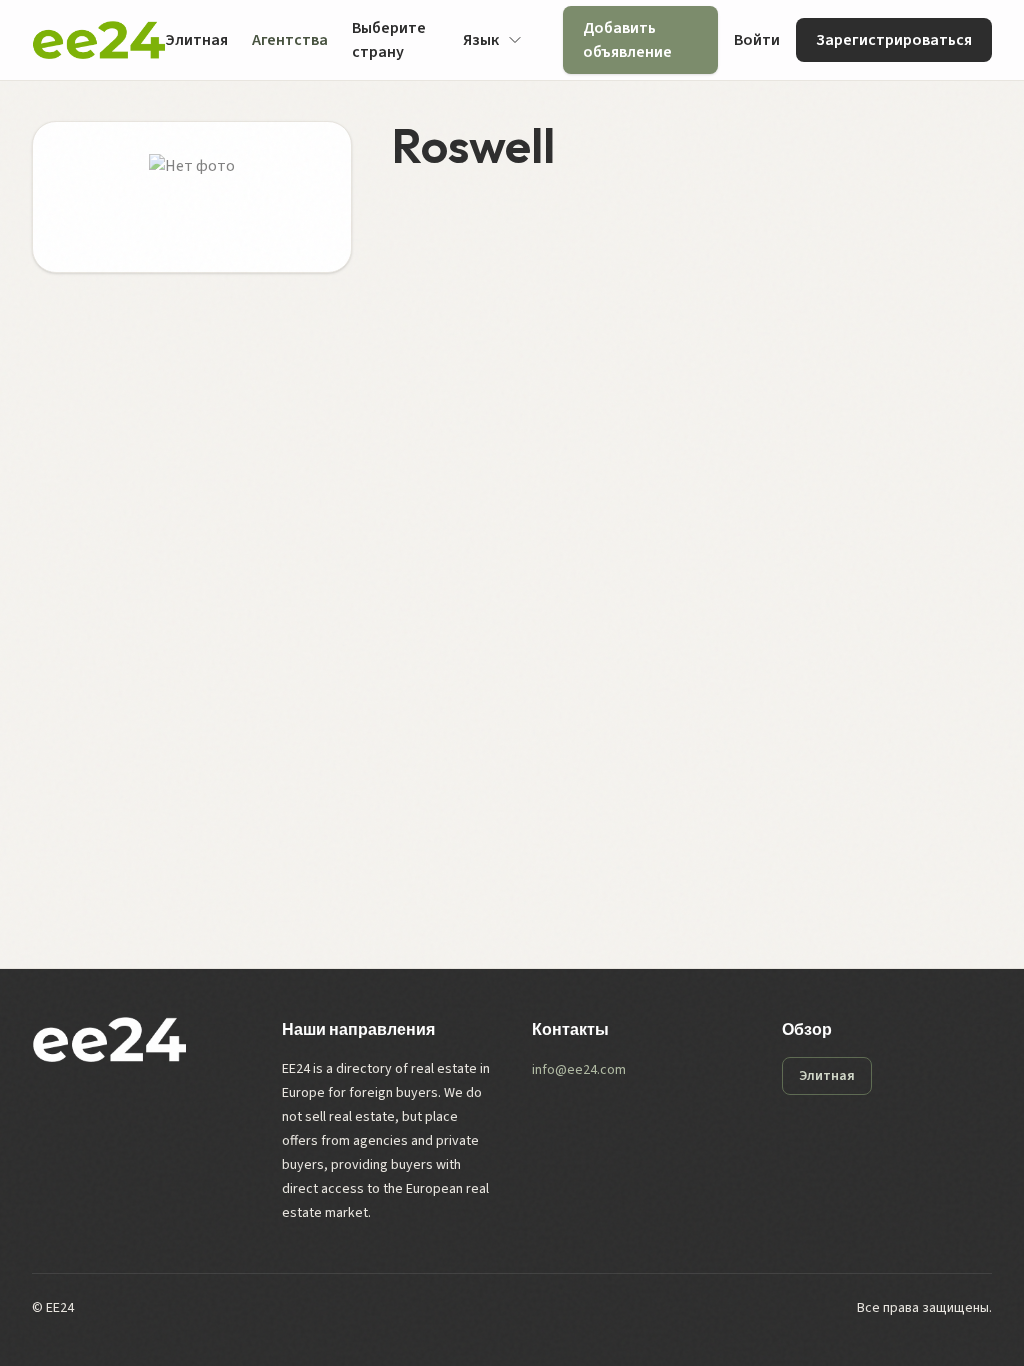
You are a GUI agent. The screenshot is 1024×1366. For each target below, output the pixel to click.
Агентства (290, 40)
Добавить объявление (627, 40)
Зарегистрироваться (894, 40)
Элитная (196, 40)
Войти (757, 40)
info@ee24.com (579, 1070)
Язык (481, 40)
